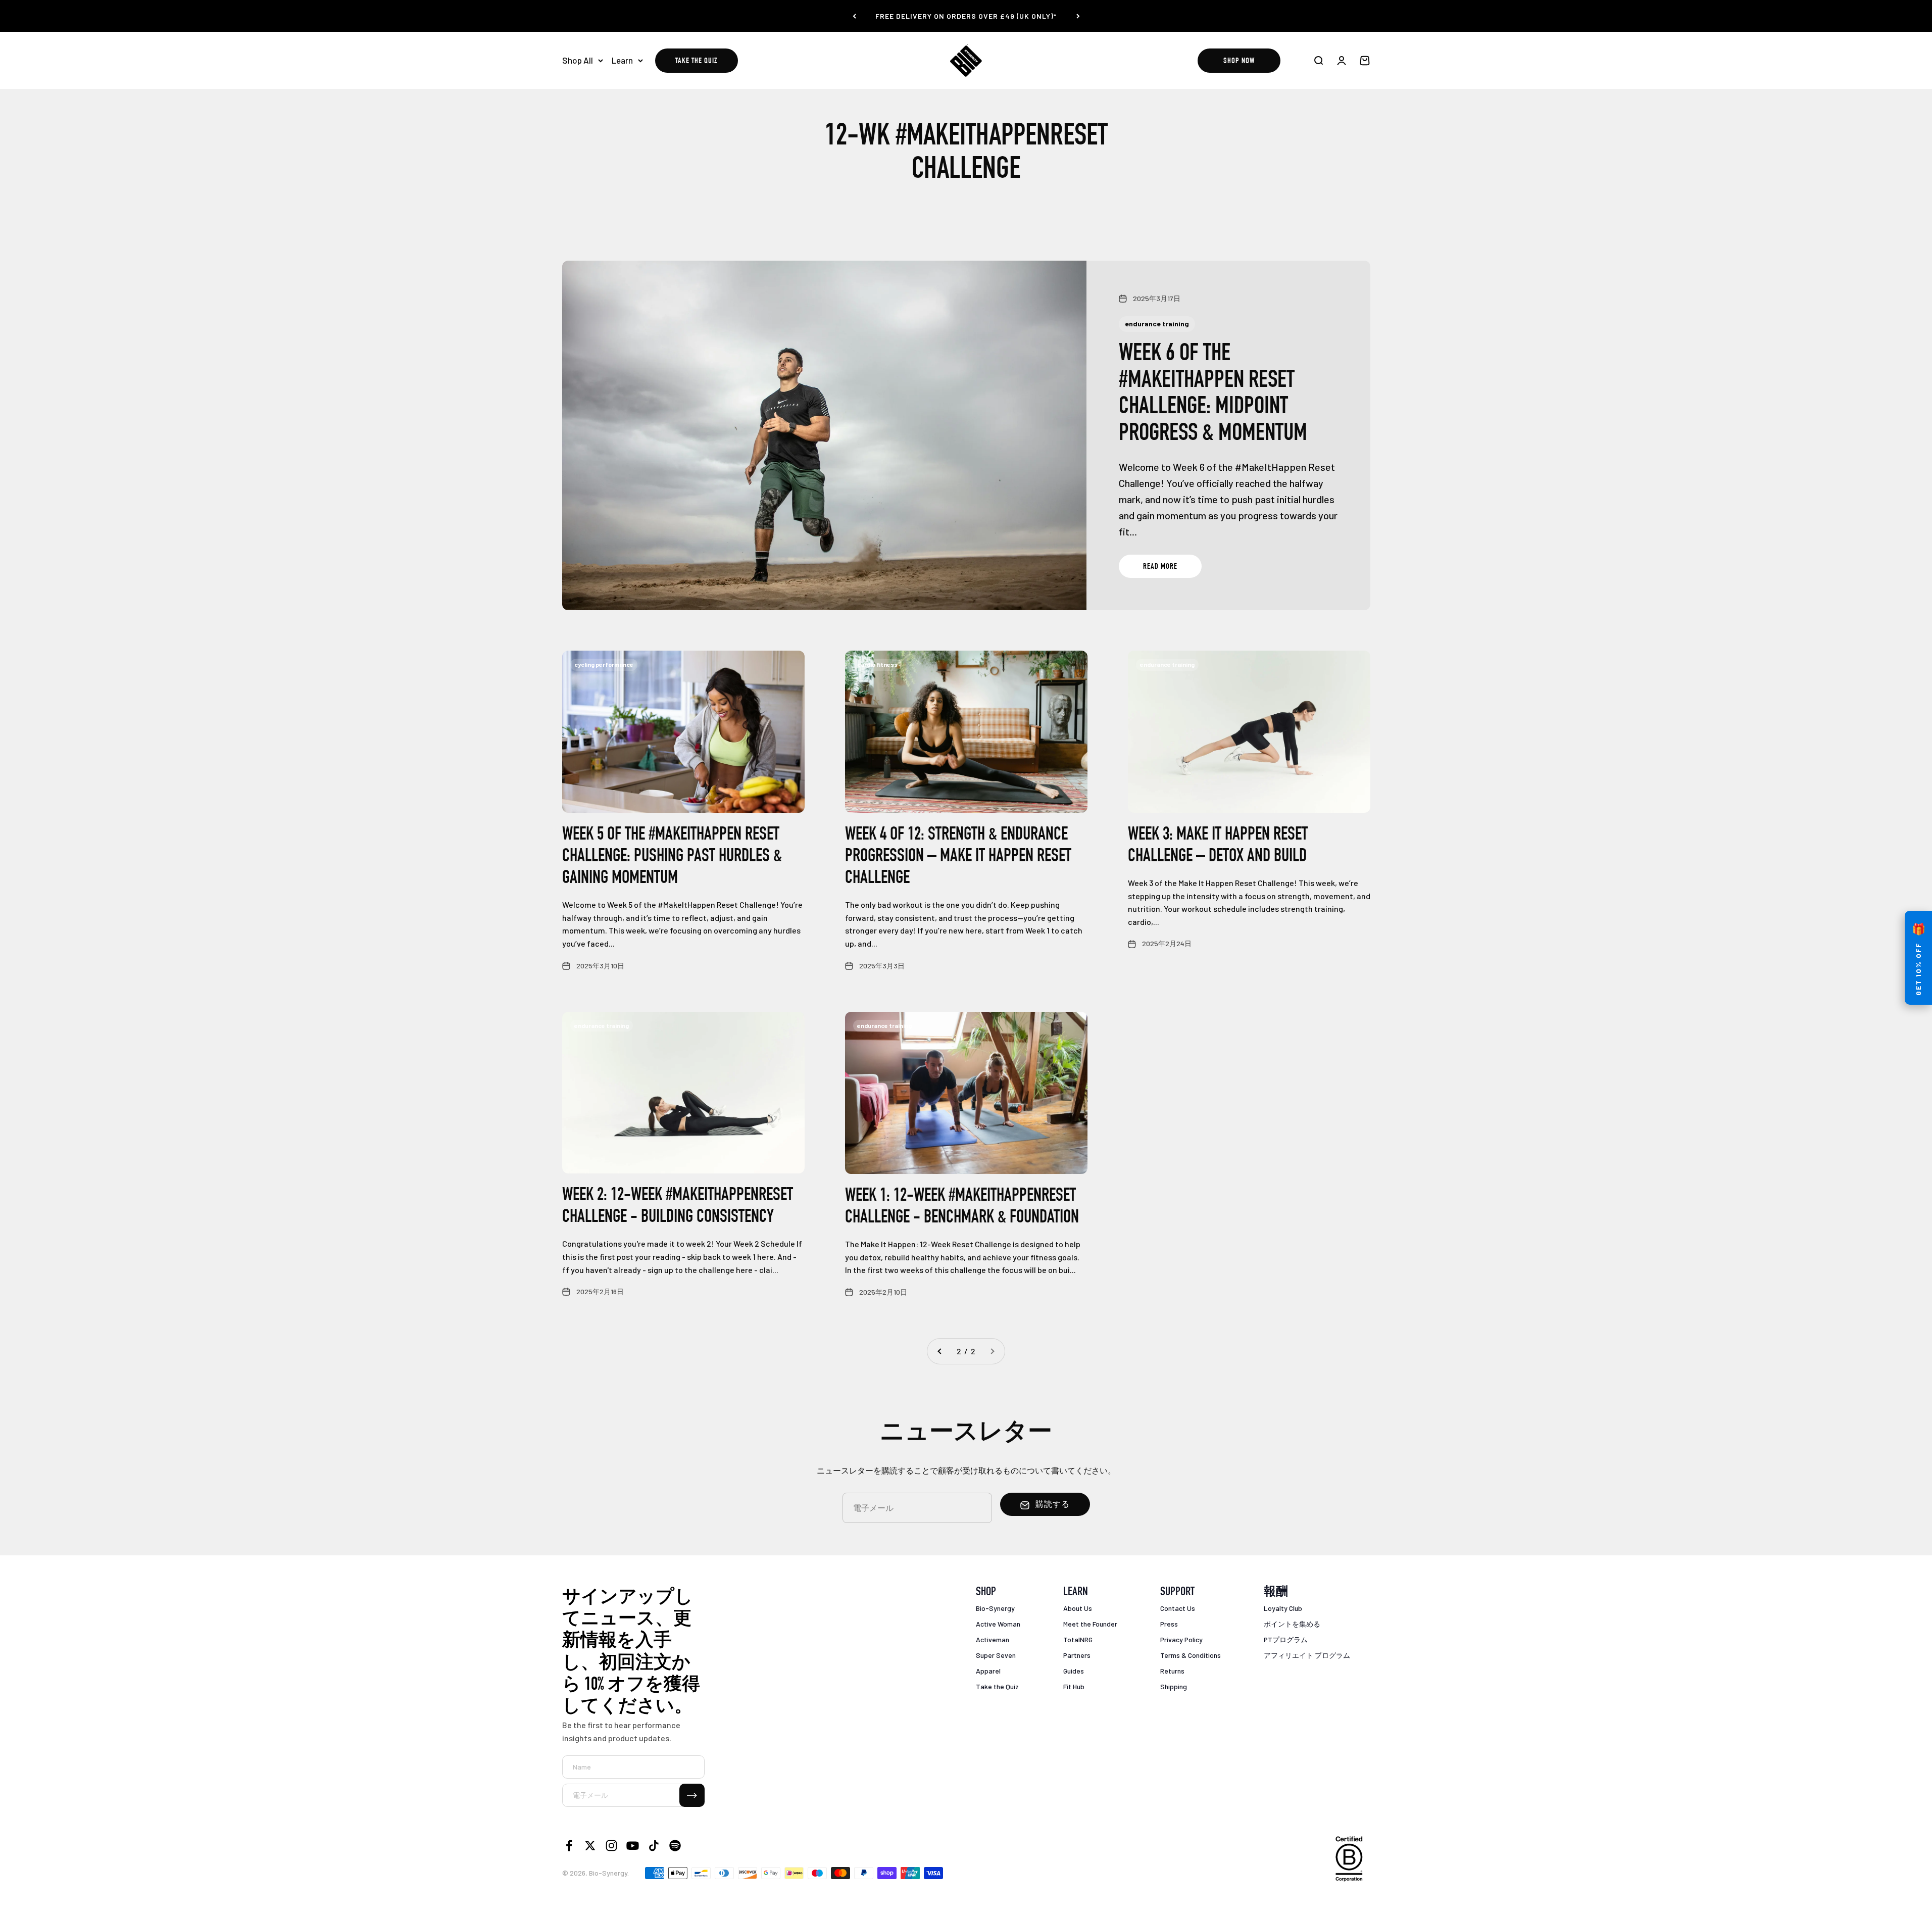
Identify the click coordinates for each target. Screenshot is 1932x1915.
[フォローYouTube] (633, 1846)
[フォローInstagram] (611, 1846)
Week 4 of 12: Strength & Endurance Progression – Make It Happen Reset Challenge (958, 857)
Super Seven (996, 1655)
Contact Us (1178, 1608)
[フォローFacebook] (569, 1846)
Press (1169, 1624)
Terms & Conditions (1191, 1655)
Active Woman (998, 1624)
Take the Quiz (696, 62)
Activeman (993, 1639)
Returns (1172, 1671)
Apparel (988, 1671)
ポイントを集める (1292, 1624)
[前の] (854, 16)
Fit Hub (1074, 1686)
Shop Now (1239, 62)
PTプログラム (1286, 1639)
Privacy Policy (1181, 1639)
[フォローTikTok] (654, 1846)
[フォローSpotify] (675, 1846)
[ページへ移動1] (940, 1351)
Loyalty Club (1283, 1608)
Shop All (578, 60)
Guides (1074, 1671)
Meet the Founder (1090, 1624)
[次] (1078, 16)
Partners (1077, 1655)
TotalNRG (1078, 1639)
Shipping (1174, 1686)
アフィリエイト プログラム (1307, 1655)
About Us (1078, 1608)
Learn (622, 60)
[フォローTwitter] (590, 1846)
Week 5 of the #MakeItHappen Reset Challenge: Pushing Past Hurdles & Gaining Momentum (672, 857)
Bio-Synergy (995, 1608)
